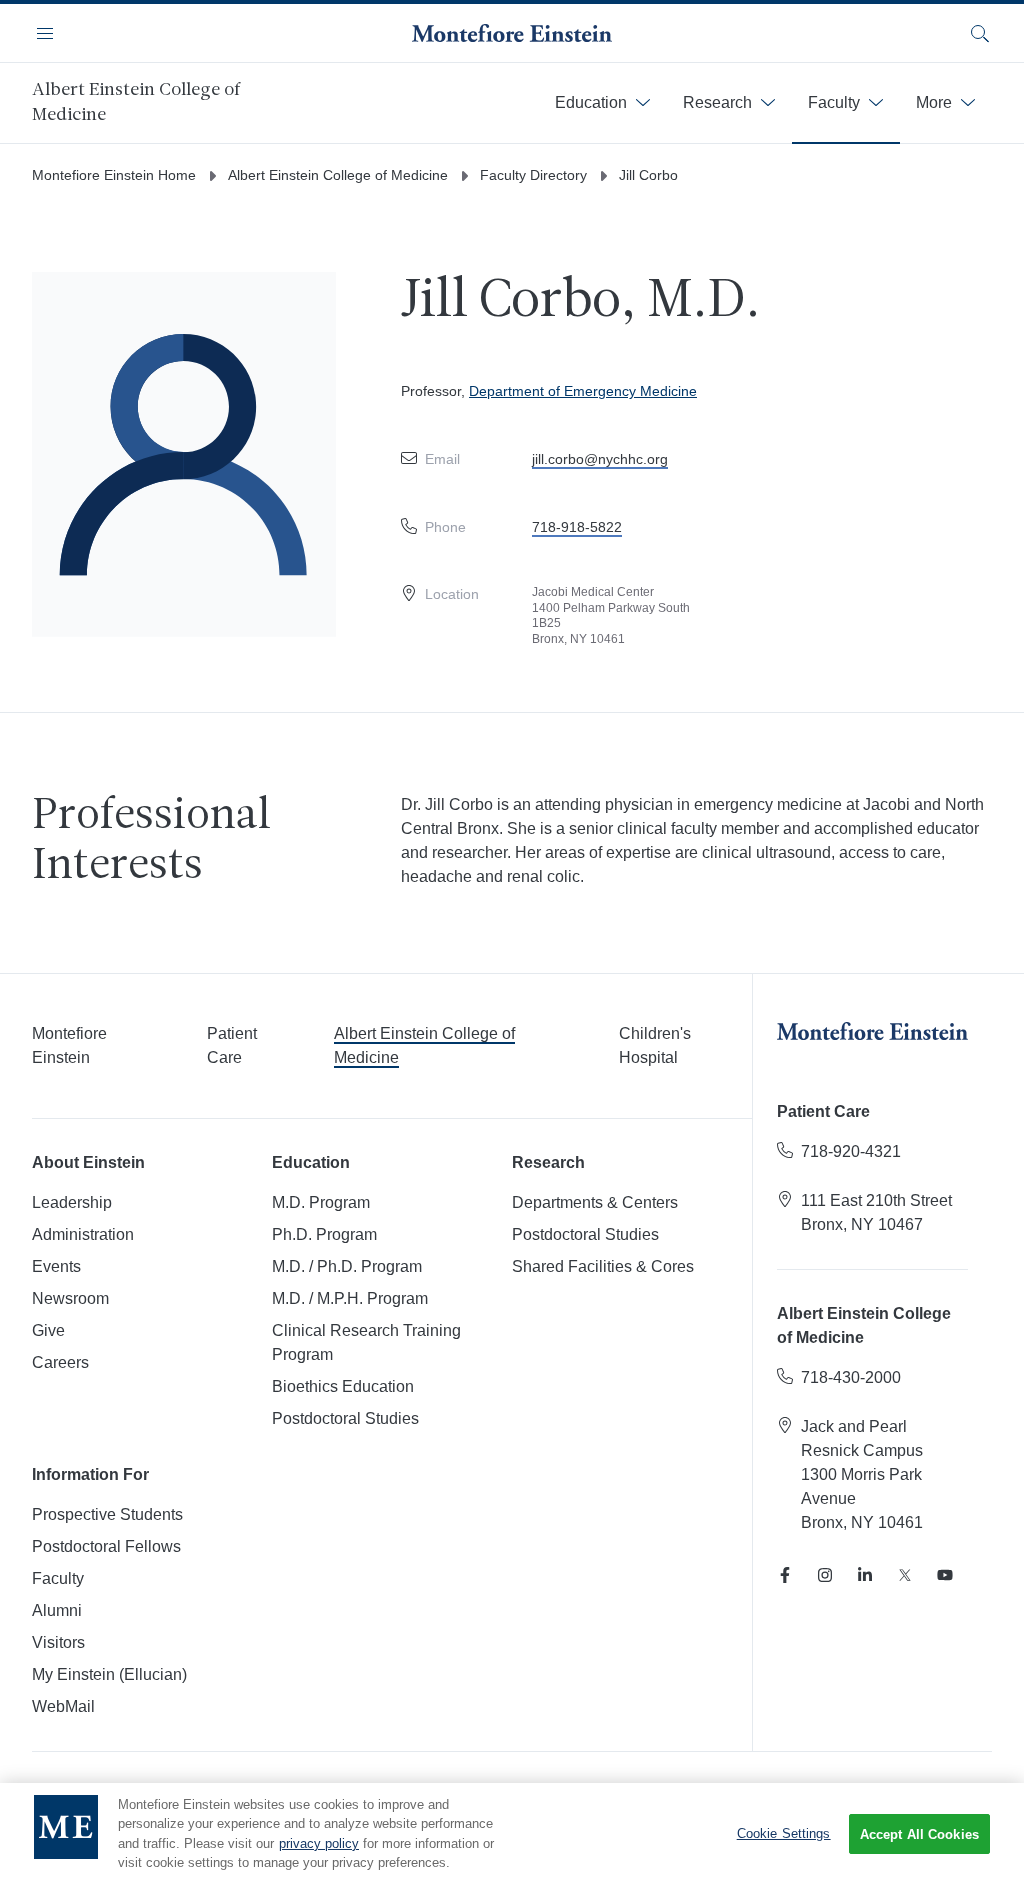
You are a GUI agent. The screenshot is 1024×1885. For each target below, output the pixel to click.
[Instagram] (825, 1575)
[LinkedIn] (865, 1575)
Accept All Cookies (919, 1834)
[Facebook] (785, 1575)
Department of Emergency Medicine (583, 391)
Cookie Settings (784, 1833)
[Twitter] (905, 1575)
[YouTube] (945, 1575)
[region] (512, 1834)
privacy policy (319, 1843)
